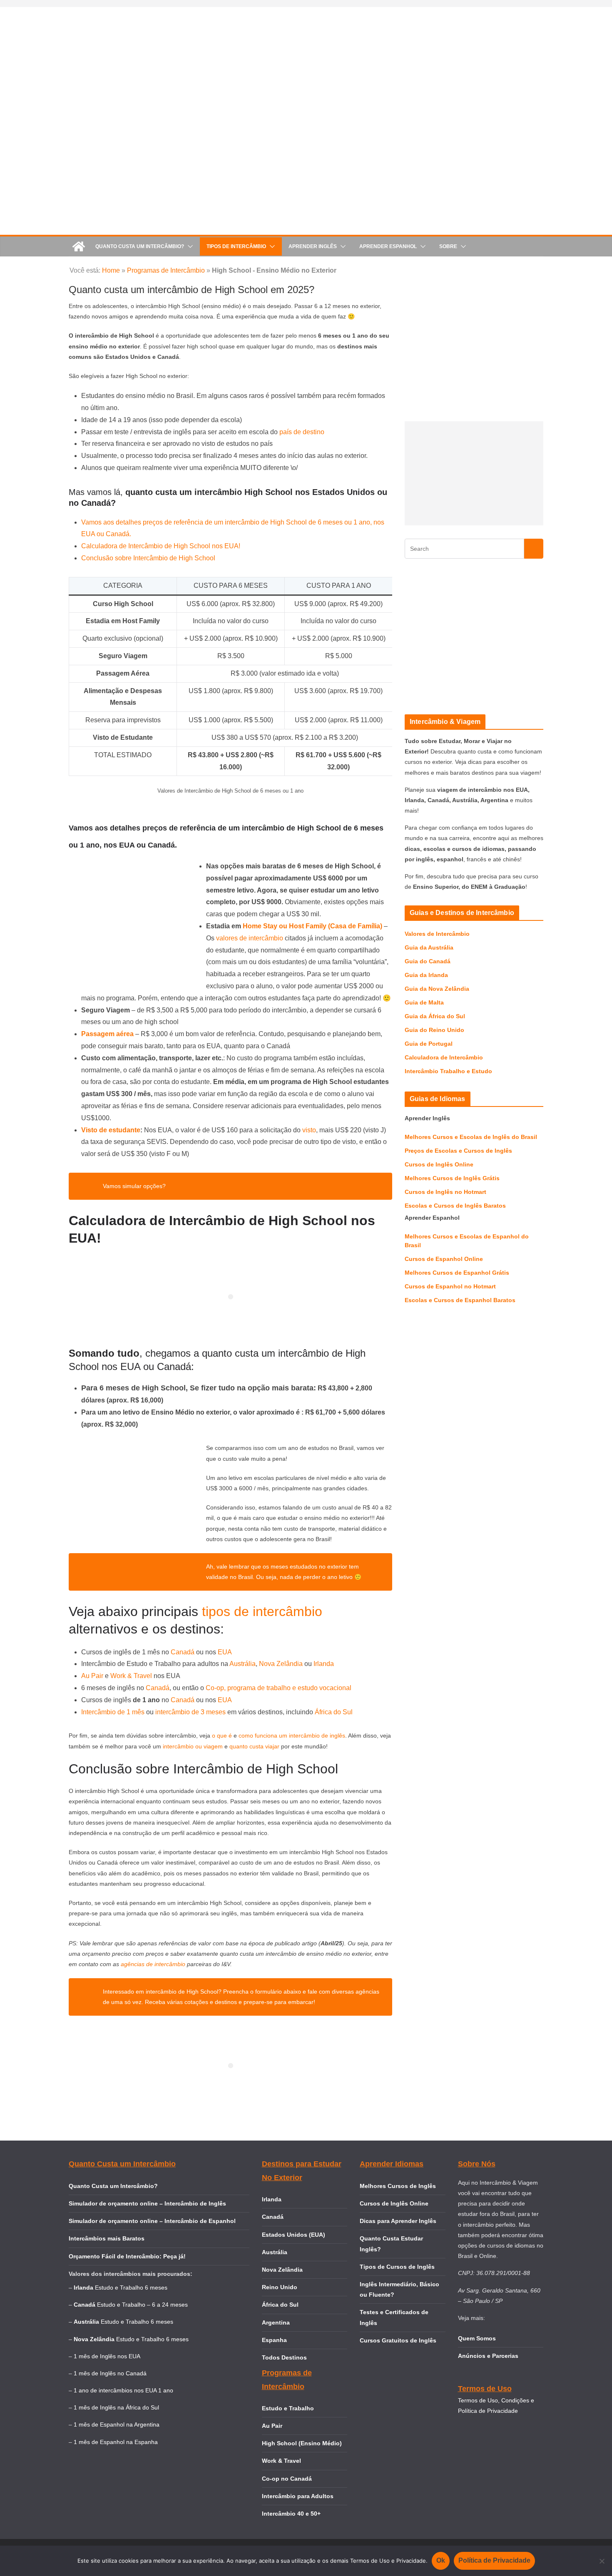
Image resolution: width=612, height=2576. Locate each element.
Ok (441, 2560)
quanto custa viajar (255, 1746)
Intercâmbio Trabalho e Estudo (448, 1071)
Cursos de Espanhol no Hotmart (450, 1286)
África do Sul (334, 1712)
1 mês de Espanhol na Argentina (117, 2424)
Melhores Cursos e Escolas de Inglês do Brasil (471, 1137)
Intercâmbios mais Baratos (107, 2238)
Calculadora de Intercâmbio (444, 1057)
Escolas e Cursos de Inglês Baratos (455, 1206)
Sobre (448, 246)
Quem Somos (477, 2338)
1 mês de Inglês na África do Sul (116, 2407)
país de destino (302, 432)
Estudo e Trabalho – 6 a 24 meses (142, 2305)
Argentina (276, 2322)
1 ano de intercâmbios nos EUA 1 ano (123, 2390)
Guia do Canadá (428, 961)
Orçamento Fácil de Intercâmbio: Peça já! (127, 2256)
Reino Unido (280, 2287)
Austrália (243, 1664)
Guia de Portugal (429, 1044)
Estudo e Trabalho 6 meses (131, 2288)
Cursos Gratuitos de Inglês (399, 2340)
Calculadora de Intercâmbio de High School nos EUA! (161, 546)
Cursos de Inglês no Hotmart (445, 1192)
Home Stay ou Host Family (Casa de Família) (312, 926)
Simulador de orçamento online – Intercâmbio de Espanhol (152, 2221)
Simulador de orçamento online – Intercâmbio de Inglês (147, 2203)
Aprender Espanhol (388, 246)
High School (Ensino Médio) (302, 2443)
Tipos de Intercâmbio (236, 246)
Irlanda (324, 1664)
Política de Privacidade (494, 2560)
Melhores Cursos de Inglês (398, 2186)
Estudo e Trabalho (288, 2408)
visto (309, 1130)
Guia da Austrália (429, 947)
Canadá (183, 1652)
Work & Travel (131, 1676)
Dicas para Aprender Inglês (398, 2221)
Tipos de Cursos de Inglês (397, 2267)
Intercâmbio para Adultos (298, 2496)
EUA (225, 1652)
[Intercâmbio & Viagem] (79, 246)
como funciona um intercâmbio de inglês (292, 1736)
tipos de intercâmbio (262, 1611)
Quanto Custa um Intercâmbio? (140, 246)
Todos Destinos (284, 2357)
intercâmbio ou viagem (193, 1746)
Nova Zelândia (281, 1664)
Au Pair (92, 1676)
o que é (223, 1736)
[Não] (602, 2561)
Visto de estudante (111, 1130)
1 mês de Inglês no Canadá (110, 2373)
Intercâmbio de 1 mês (114, 1712)
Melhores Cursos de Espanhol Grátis (457, 1273)
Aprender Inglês (313, 246)
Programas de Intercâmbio (166, 270)
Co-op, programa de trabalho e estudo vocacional (279, 1688)
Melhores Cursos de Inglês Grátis (452, 1178)
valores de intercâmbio (250, 938)
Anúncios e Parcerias (488, 2356)
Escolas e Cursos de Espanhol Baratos (460, 1300)
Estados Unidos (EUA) (294, 2235)
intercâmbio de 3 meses (190, 1712)
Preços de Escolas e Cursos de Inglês (458, 1151)
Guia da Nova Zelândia (437, 989)
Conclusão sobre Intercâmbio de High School (148, 558)
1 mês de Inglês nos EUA (107, 2356)
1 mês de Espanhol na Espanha (116, 2442)
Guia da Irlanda (426, 975)
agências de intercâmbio (153, 1964)
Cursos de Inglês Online (439, 1164)
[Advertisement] (474, 473)
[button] (189, 246)
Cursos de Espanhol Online (444, 1259)
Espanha (274, 2340)
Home (111, 270)
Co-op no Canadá (287, 2479)
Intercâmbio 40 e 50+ (291, 2514)
